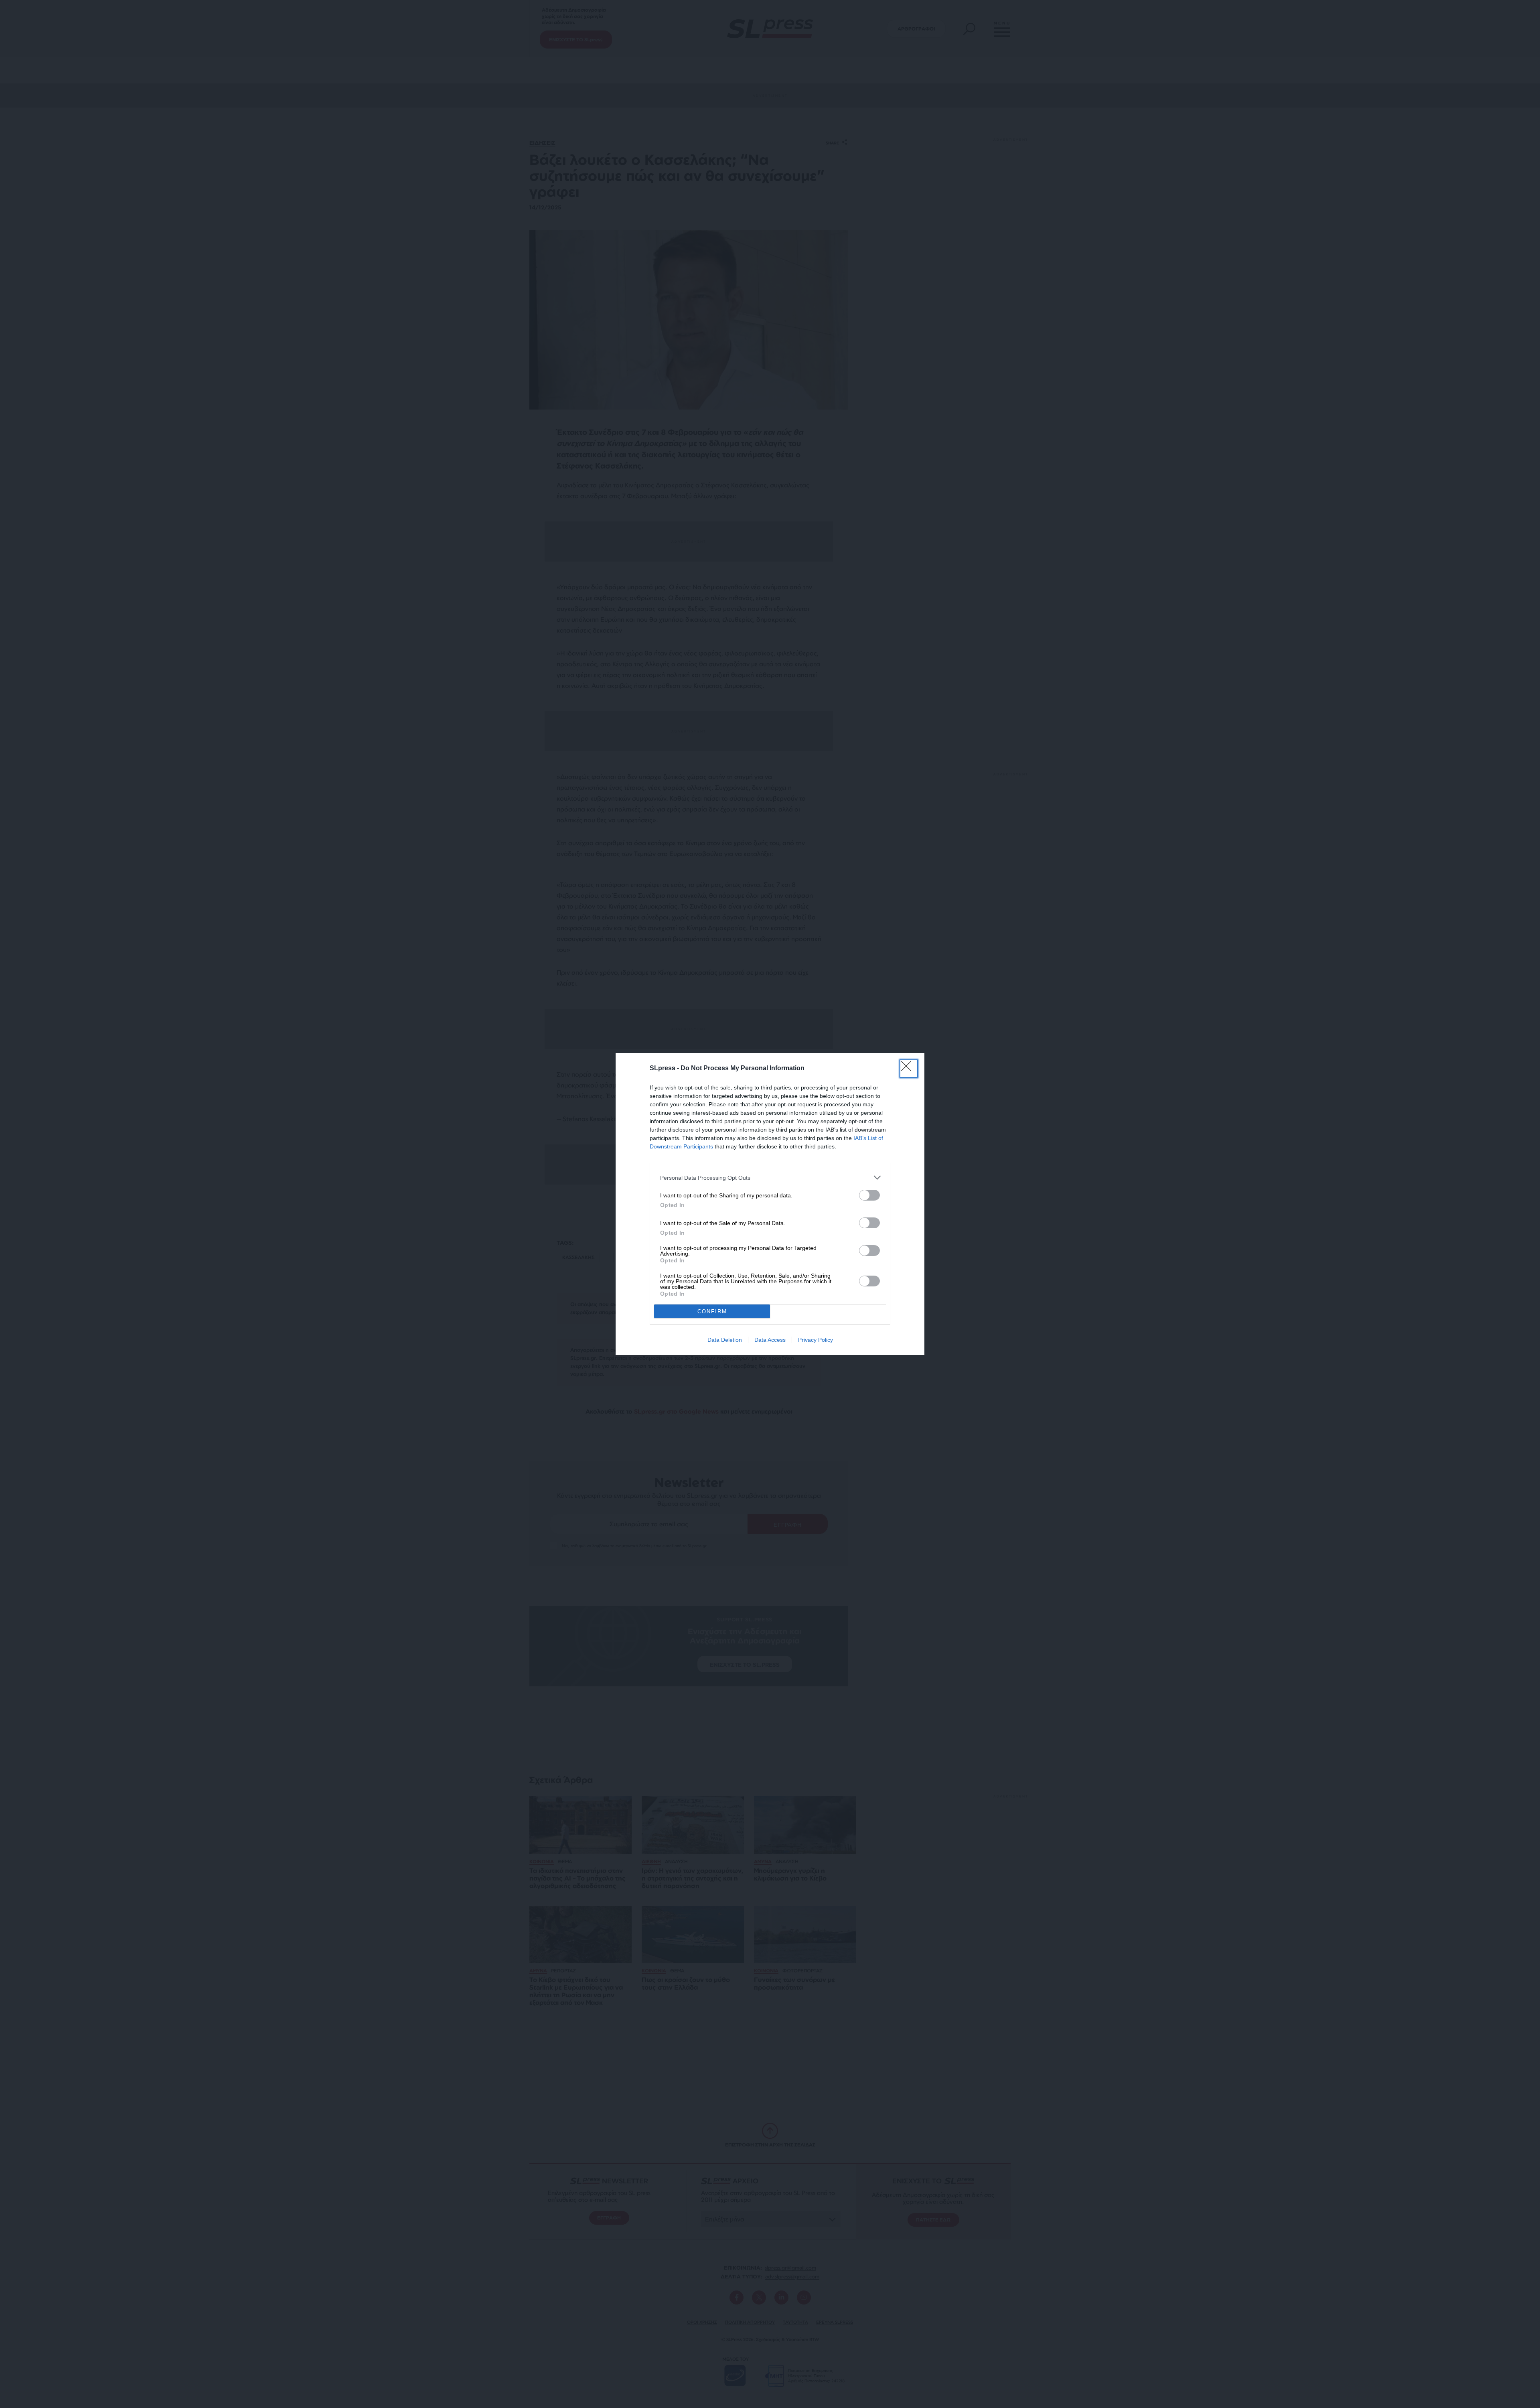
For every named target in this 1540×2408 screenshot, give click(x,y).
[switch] (869, 1195)
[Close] (909, 1069)
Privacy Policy (816, 1340)
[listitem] (770, 1178)
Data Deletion (725, 1340)
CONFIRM (712, 1312)
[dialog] (770, 1204)
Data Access (770, 1340)
